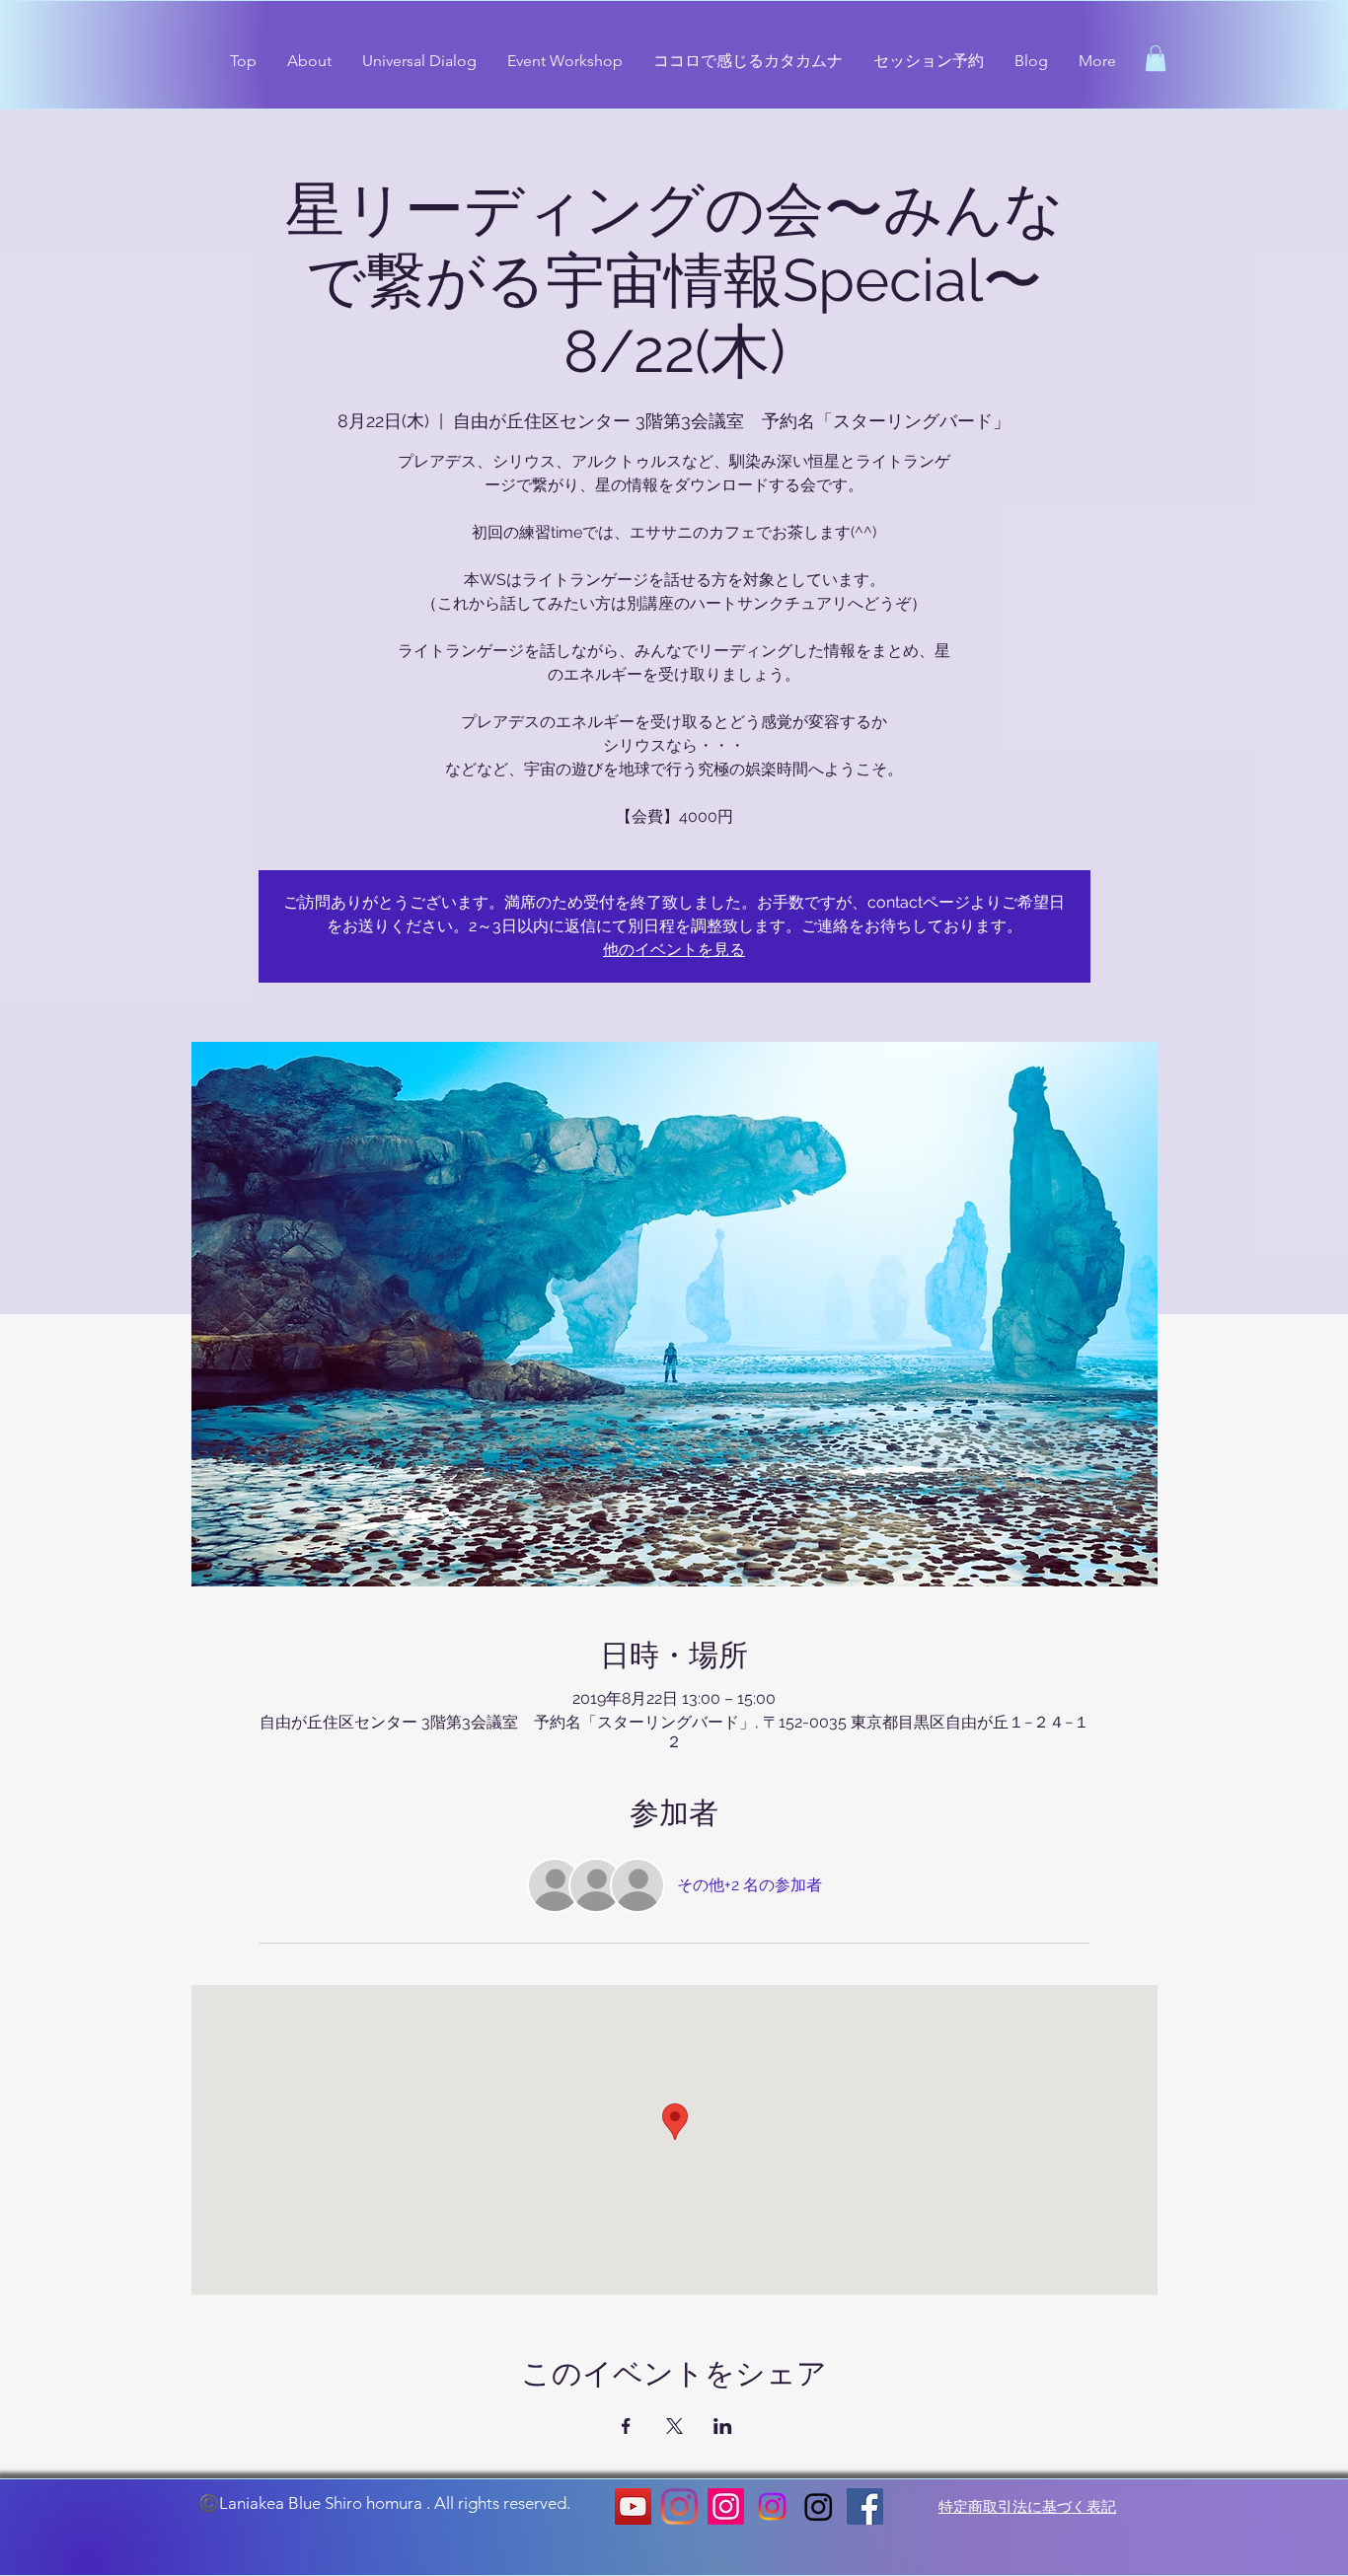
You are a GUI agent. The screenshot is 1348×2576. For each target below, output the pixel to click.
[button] (1156, 58)
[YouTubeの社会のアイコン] (633, 2506)
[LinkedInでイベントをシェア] (723, 2426)
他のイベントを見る (674, 950)
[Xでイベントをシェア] (674, 2426)
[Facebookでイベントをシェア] (626, 2426)
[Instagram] (679, 2506)
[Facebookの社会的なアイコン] (865, 2506)
